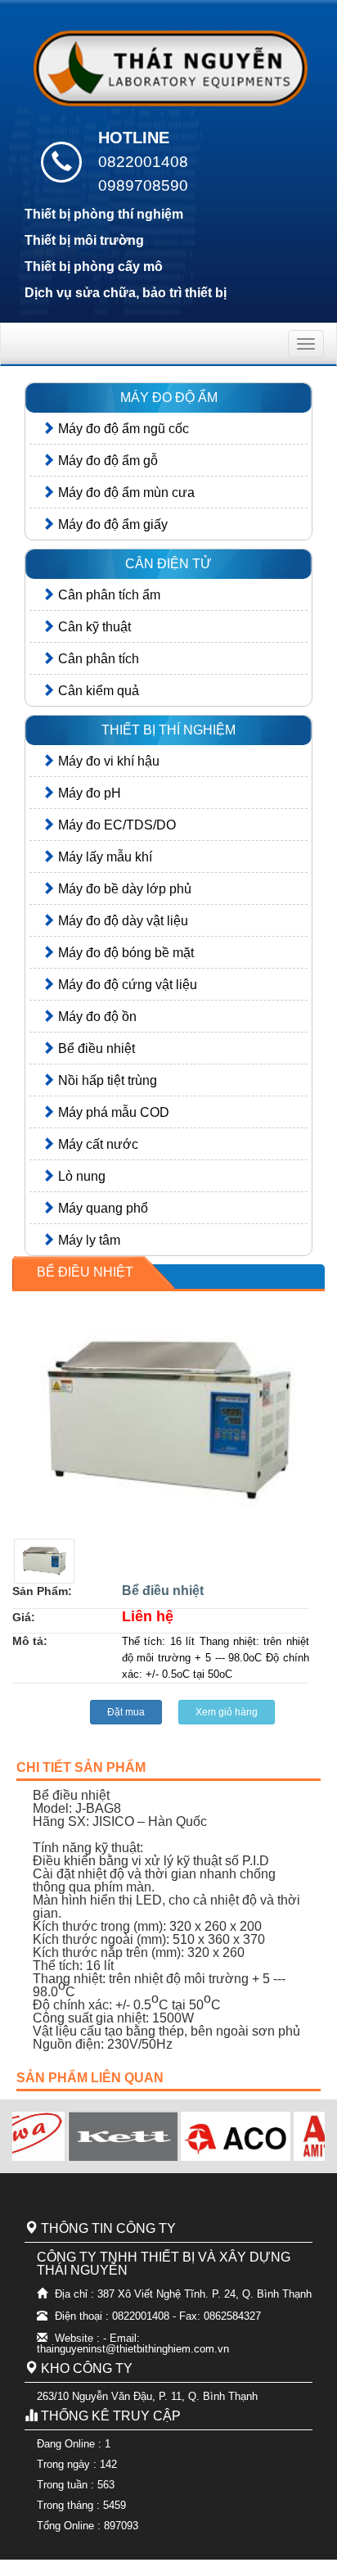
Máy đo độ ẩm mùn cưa (125, 493)
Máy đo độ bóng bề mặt (124, 953)
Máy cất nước (97, 1144)
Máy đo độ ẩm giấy (111, 524)
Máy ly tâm (88, 1240)
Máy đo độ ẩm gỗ (106, 461)
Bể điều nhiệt (95, 1048)
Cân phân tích (97, 659)
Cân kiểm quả (97, 691)
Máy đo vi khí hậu (107, 761)
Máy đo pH (88, 793)
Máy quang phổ (101, 1208)
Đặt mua (126, 1712)
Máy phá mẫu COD (112, 1112)
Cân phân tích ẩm (108, 595)
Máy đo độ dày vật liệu (121, 921)
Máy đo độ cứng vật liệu (126, 985)
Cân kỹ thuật (93, 627)
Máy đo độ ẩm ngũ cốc (122, 429)
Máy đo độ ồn (96, 1017)
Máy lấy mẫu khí (103, 857)
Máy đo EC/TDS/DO (115, 825)
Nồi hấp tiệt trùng (106, 1080)
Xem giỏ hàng (227, 1712)
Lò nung (80, 1176)
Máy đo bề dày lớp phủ (123, 889)
